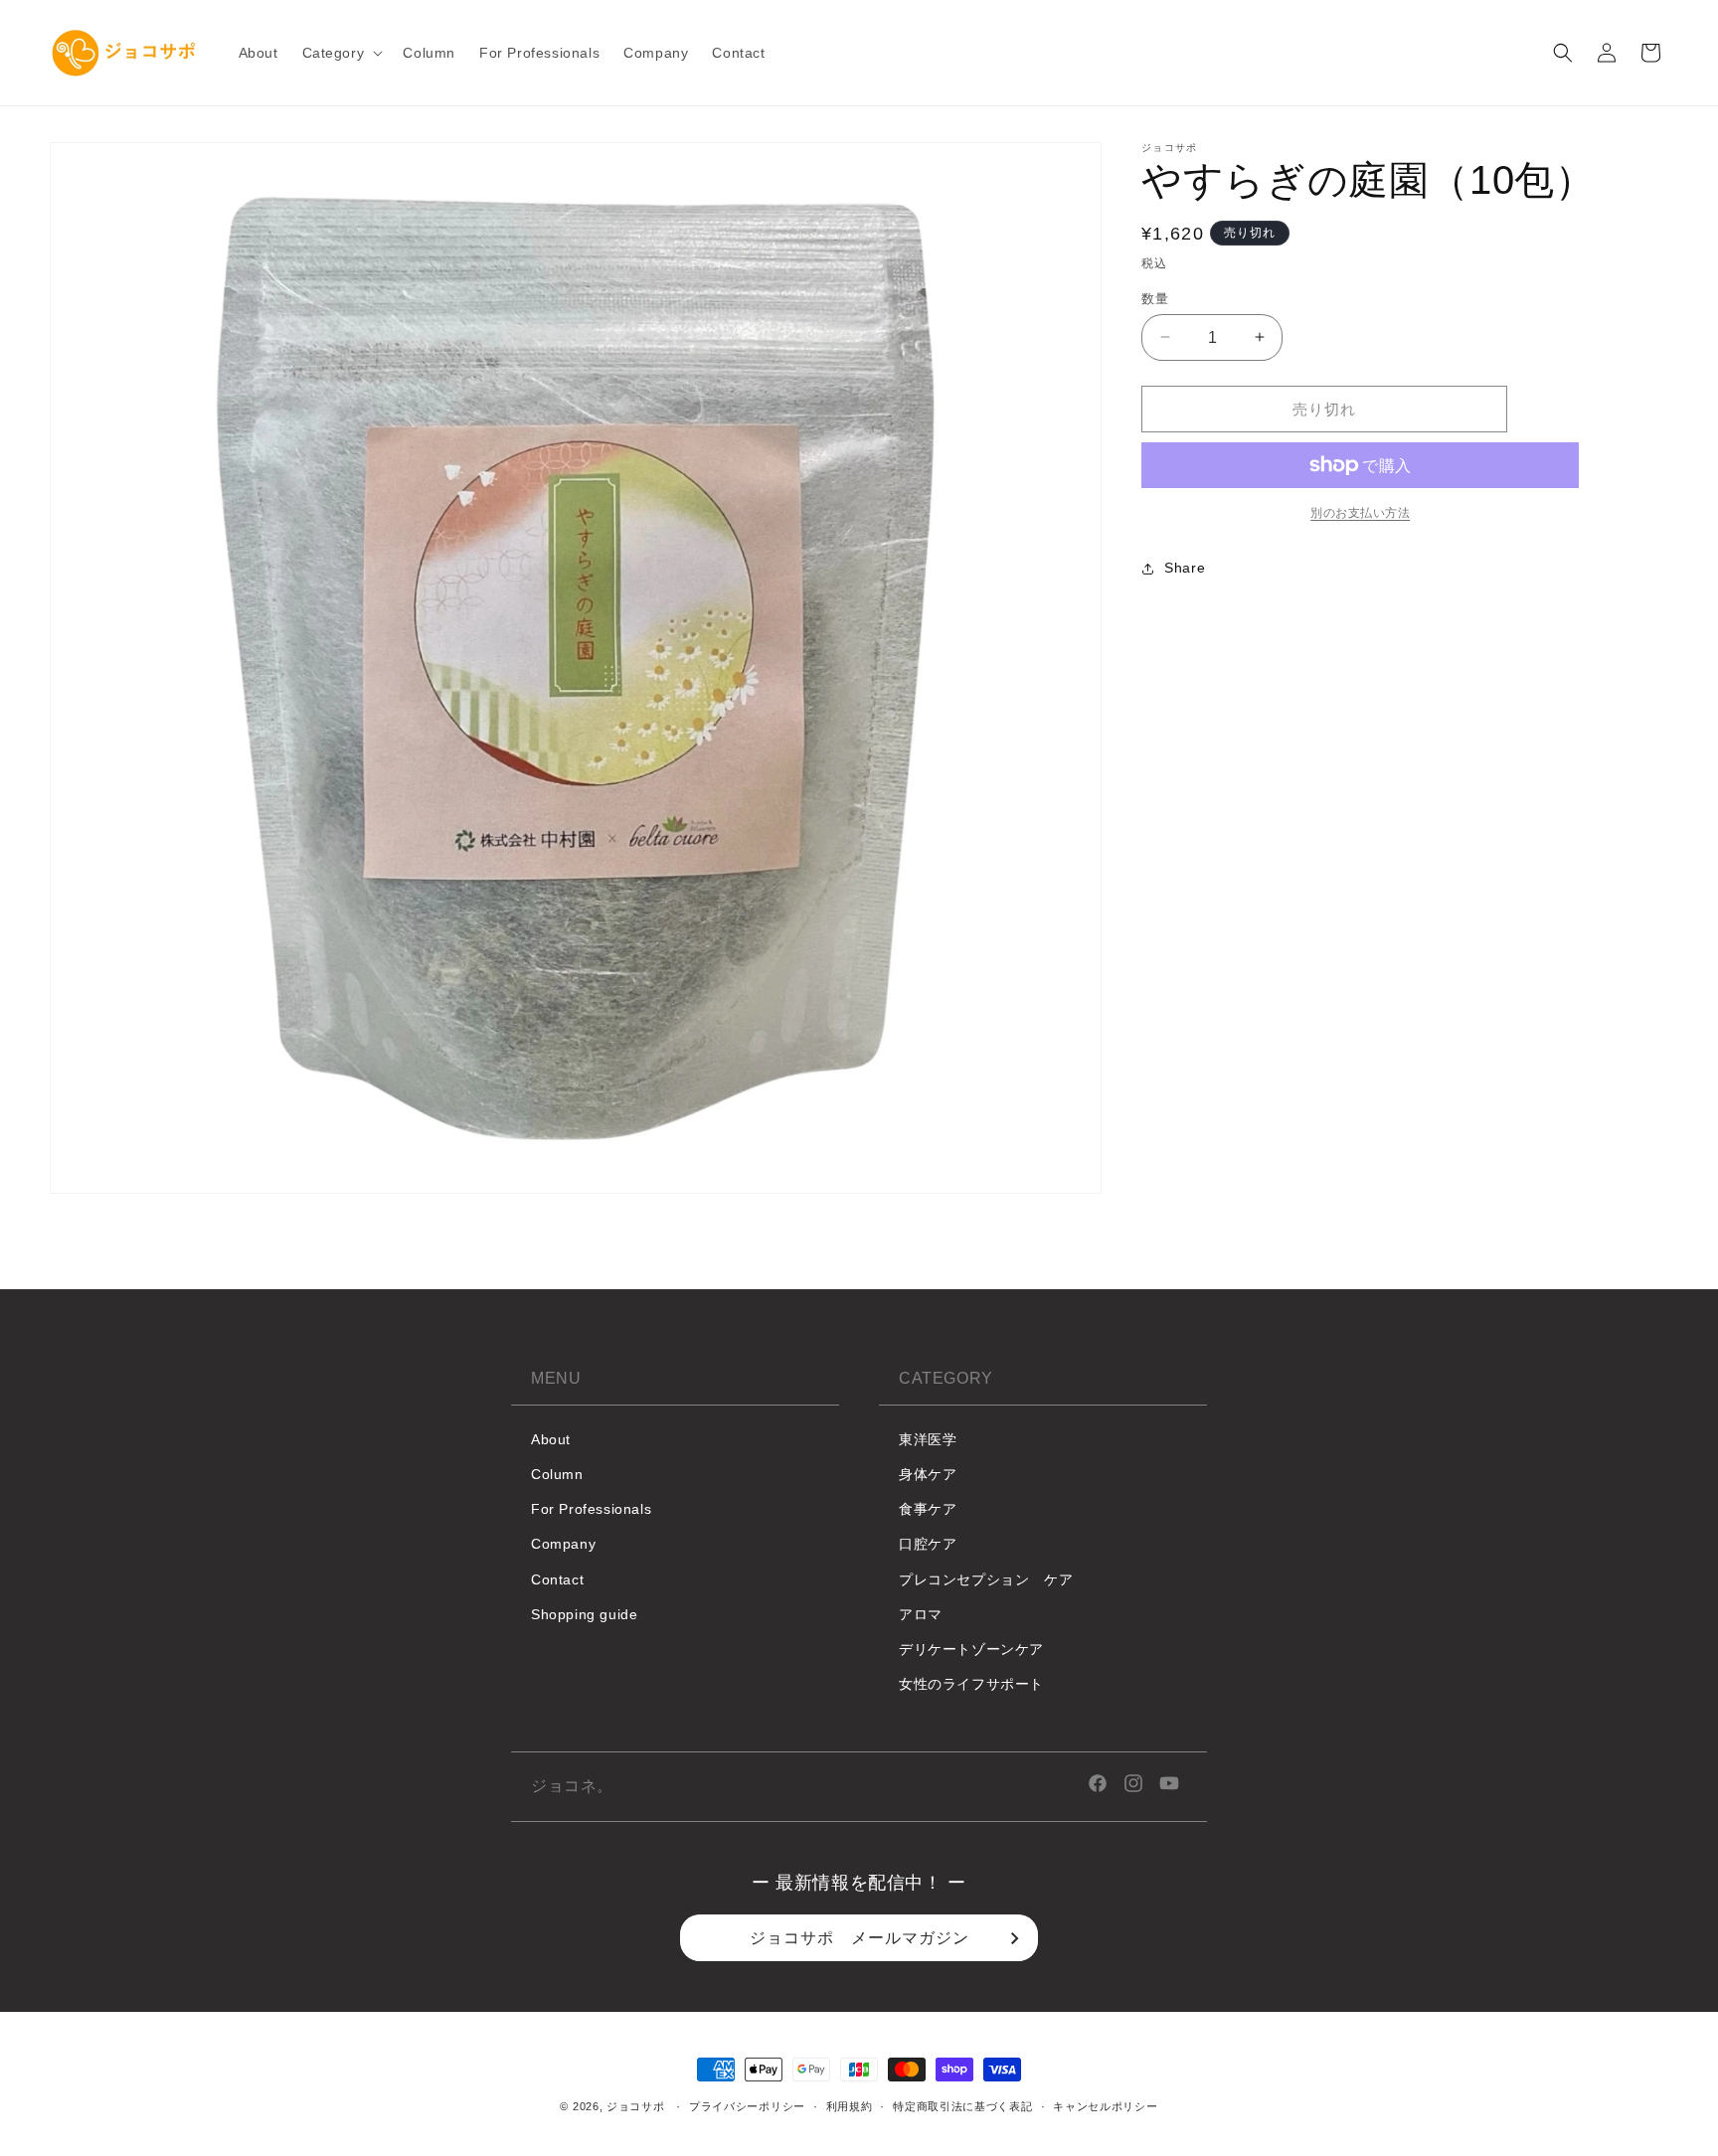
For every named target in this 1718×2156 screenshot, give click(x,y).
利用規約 (850, 2106)
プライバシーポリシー (747, 2106)
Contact (557, 1579)
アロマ (921, 1614)
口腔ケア (928, 1545)
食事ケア (928, 1509)
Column (557, 1474)
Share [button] (1185, 568)
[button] (341, 53)
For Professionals (591, 1509)
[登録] (1015, 1939)
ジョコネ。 (572, 1786)
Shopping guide (584, 1614)
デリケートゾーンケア (971, 1649)
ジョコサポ (636, 2106)
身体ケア (928, 1474)
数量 (1155, 298)
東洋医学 (928, 1439)
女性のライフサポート (971, 1684)
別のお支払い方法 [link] (1360, 513)
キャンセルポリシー (1105, 2106)
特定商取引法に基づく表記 (962, 2106)
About (551, 1439)
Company (563, 1545)
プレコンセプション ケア (986, 1579)
